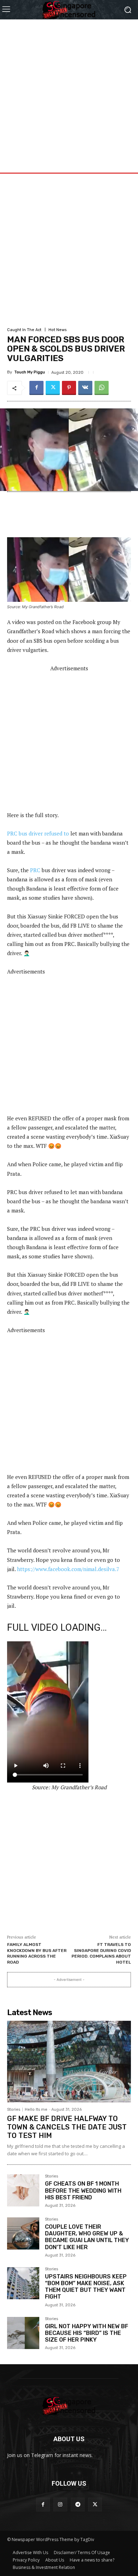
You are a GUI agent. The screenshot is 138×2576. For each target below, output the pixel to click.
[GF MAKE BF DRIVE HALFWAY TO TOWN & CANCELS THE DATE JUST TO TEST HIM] (69, 2062)
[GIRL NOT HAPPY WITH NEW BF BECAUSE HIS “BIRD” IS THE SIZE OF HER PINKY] (23, 2333)
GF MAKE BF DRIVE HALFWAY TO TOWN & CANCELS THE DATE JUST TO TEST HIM (67, 2127)
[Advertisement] (69, 88)
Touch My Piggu (30, 372)
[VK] (85, 388)
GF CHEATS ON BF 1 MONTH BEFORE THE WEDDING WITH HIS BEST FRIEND (83, 2190)
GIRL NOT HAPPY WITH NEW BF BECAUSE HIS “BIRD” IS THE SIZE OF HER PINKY (87, 2333)
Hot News (57, 330)
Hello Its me (36, 2110)
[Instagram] (60, 2505)
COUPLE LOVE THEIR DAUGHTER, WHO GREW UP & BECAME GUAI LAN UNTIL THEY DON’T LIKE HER (87, 2237)
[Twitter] (53, 388)
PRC (35, 870)
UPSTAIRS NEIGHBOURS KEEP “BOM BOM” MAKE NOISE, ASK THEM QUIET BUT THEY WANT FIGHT (86, 2287)
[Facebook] (36, 388)
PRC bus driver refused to (38, 833)
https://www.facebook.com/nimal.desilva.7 (68, 1569)
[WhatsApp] (102, 388)
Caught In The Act (24, 330)
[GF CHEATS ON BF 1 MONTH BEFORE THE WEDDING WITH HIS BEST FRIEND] (23, 2190)
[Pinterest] (69, 388)
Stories (14, 2110)
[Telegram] (78, 2505)
